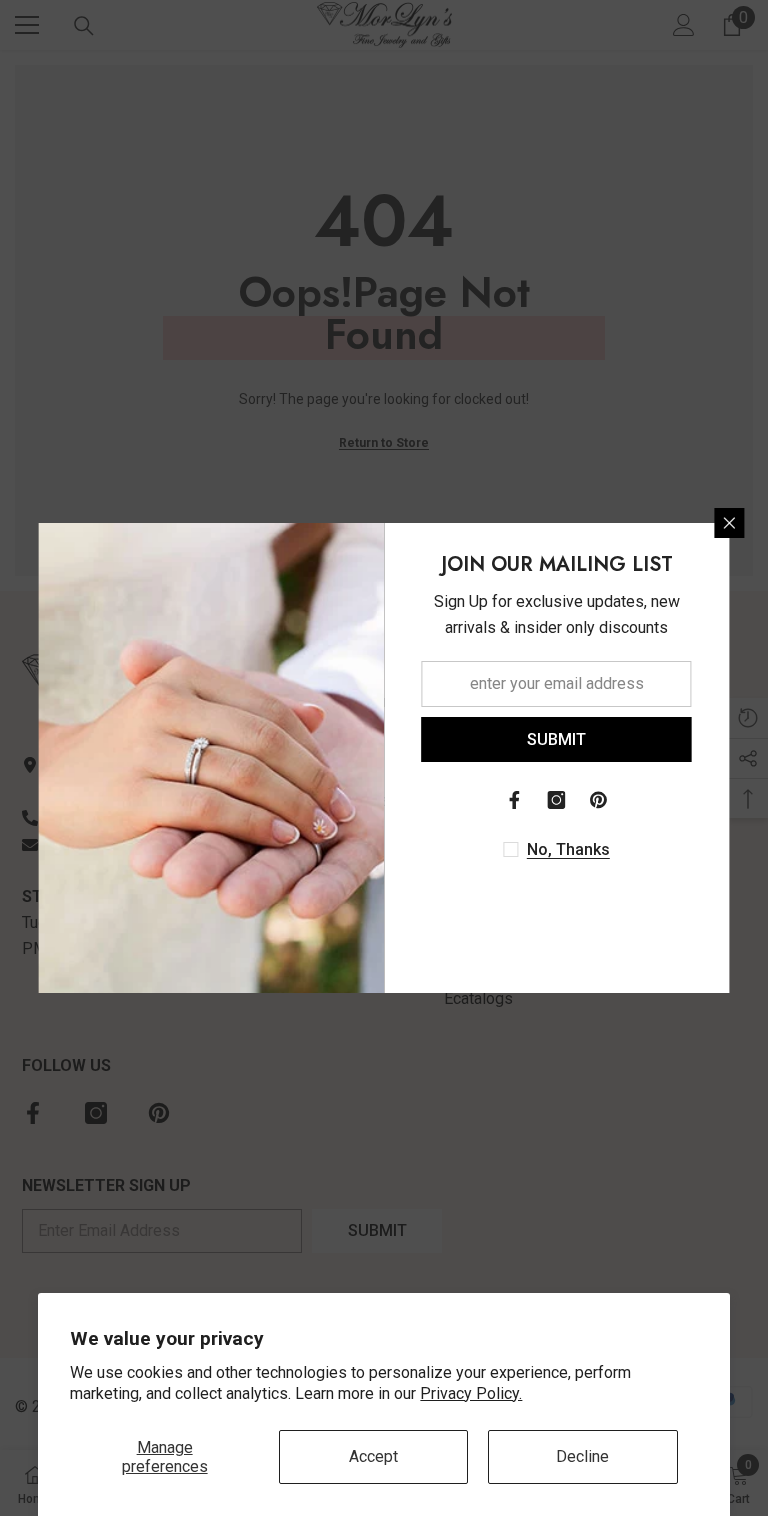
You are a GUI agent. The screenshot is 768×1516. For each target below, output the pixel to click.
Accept (373, 1456)
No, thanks (568, 849)
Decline (582, 1456)
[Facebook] (515, 800)
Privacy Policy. (471, 1393)
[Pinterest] (599, 800)
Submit (556, 739)
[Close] (730, 523)
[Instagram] (557, 800)
